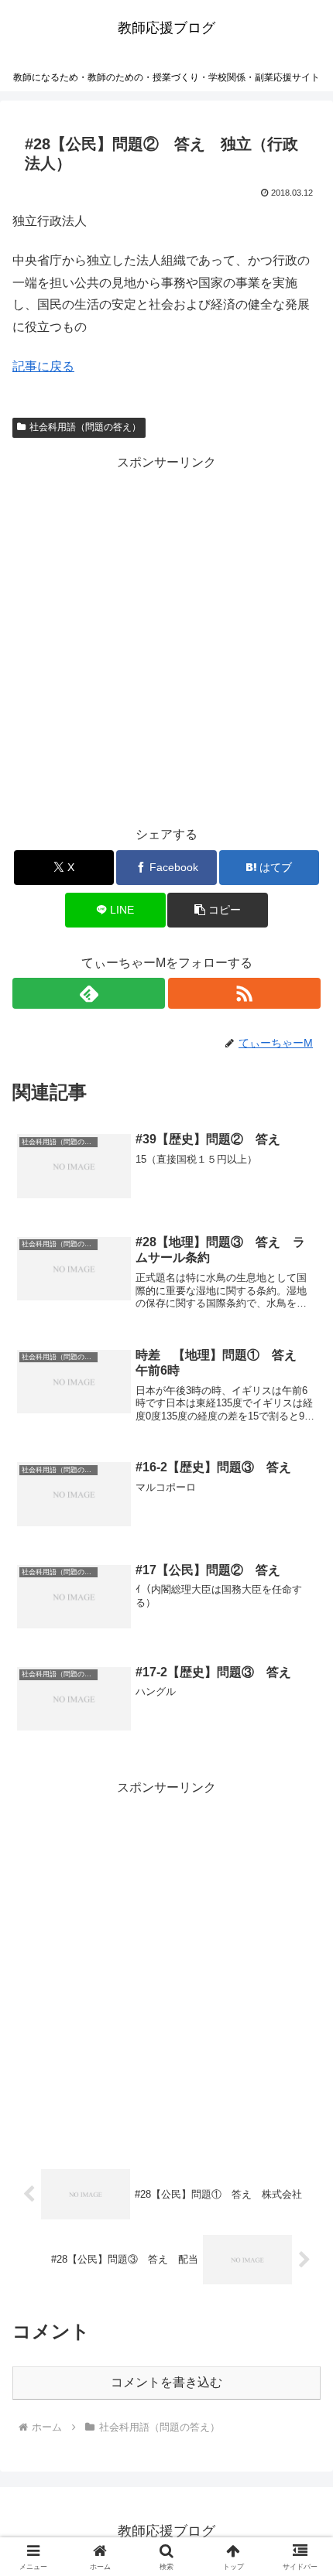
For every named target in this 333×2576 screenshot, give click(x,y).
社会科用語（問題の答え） (85, 427)
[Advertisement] (166, 641)
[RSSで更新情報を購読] (244, 993)
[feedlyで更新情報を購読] (89, 993)
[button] (217, 910)
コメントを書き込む (166, 2382)
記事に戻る (43, 366)
